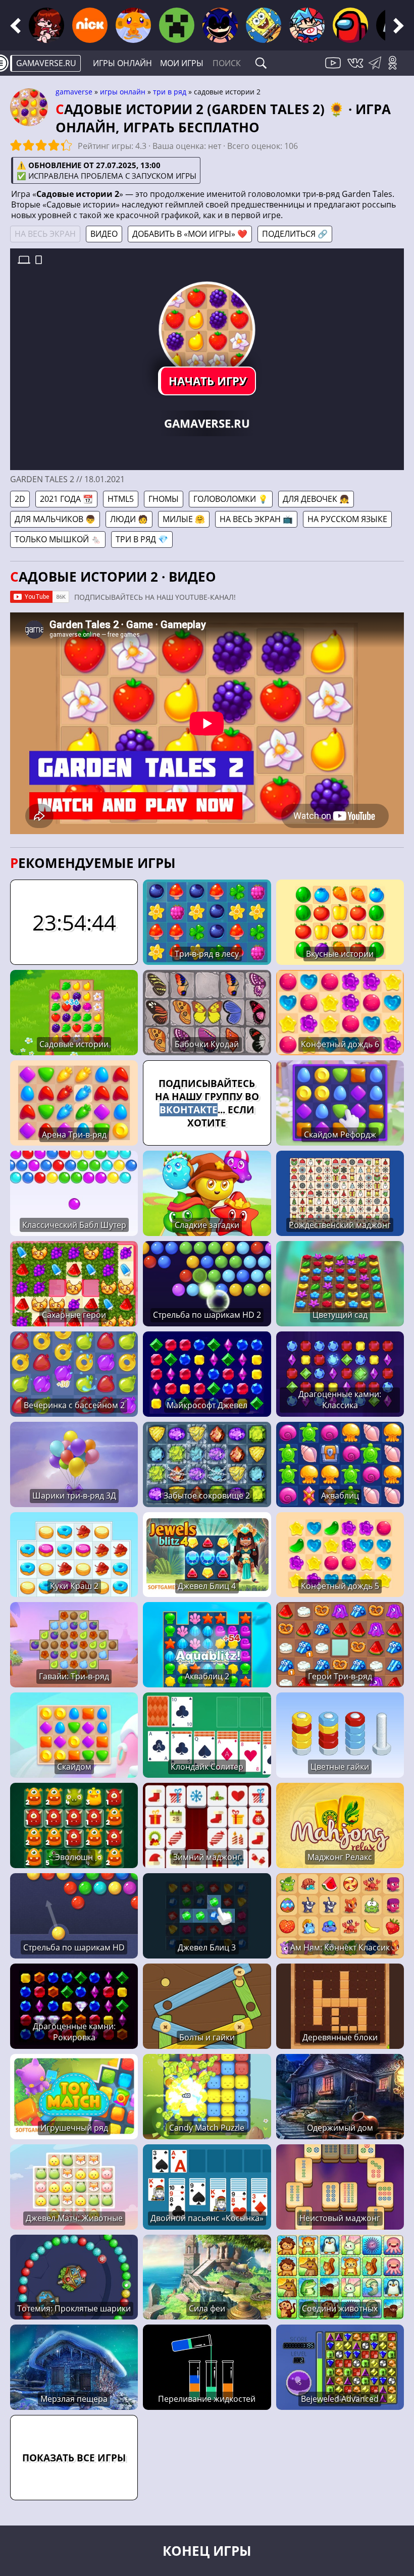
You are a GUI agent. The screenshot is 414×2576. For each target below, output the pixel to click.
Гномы (164, 499)
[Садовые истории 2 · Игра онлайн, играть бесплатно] (207, 330)
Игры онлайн (122, 63)
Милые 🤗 (184, 519)
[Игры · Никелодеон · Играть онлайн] (90, 25)
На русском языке (347, 519)
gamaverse (74, 92)
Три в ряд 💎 (142, 539)
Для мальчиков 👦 (55, 519)
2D (20, 499)
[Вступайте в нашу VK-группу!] (356, 69)
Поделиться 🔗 (295, 234)
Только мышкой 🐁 (58, 539)
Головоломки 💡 (231, 499)
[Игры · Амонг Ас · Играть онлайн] (350, 25)
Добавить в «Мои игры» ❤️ (190, 234)
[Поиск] (261, 63)
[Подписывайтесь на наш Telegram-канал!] (377, 69)
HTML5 (121, 499)
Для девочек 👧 (316, 499)
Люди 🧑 (129, 519)
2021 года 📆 (66, 499)
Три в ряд (170, 92)
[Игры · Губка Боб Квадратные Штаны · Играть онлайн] (264, 25)
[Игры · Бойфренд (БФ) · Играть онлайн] (307, 25)
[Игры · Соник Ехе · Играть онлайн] (220, 25)
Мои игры (182, 63)
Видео (104, 234)
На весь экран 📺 (256, 519)
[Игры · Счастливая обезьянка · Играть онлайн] (133, 25)
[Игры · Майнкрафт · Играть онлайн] (177, 25)
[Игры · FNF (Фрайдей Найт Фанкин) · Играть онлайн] (46, 25)
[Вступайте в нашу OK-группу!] (396, 69)
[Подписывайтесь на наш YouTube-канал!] (334, 69)
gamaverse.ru (46, 63)
